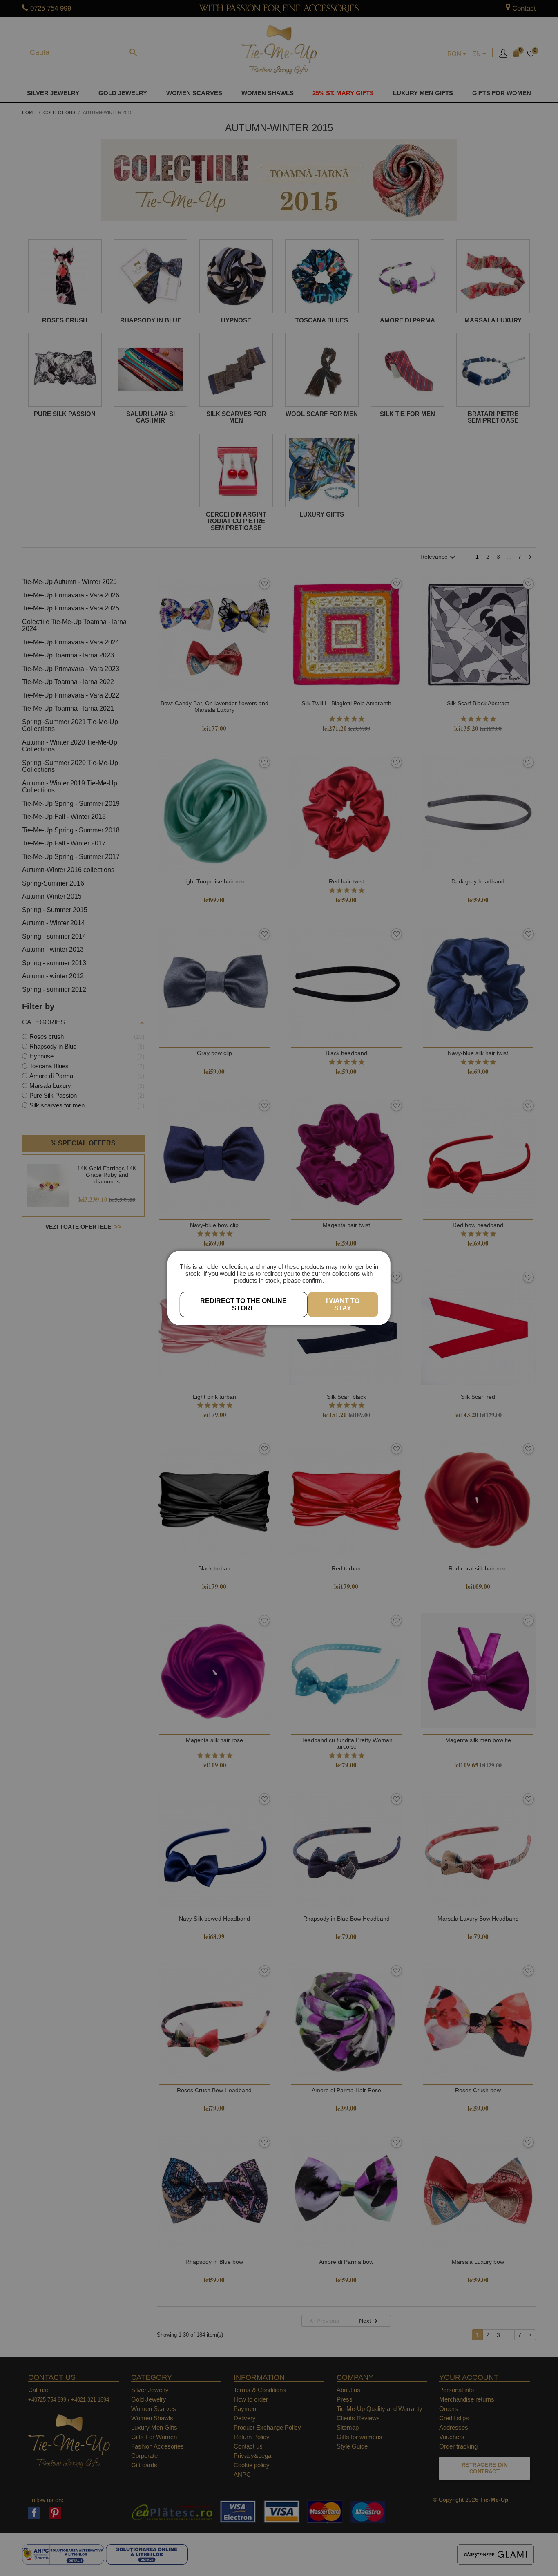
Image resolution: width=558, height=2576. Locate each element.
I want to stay (343, 1305)
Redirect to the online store (243, 1305)
